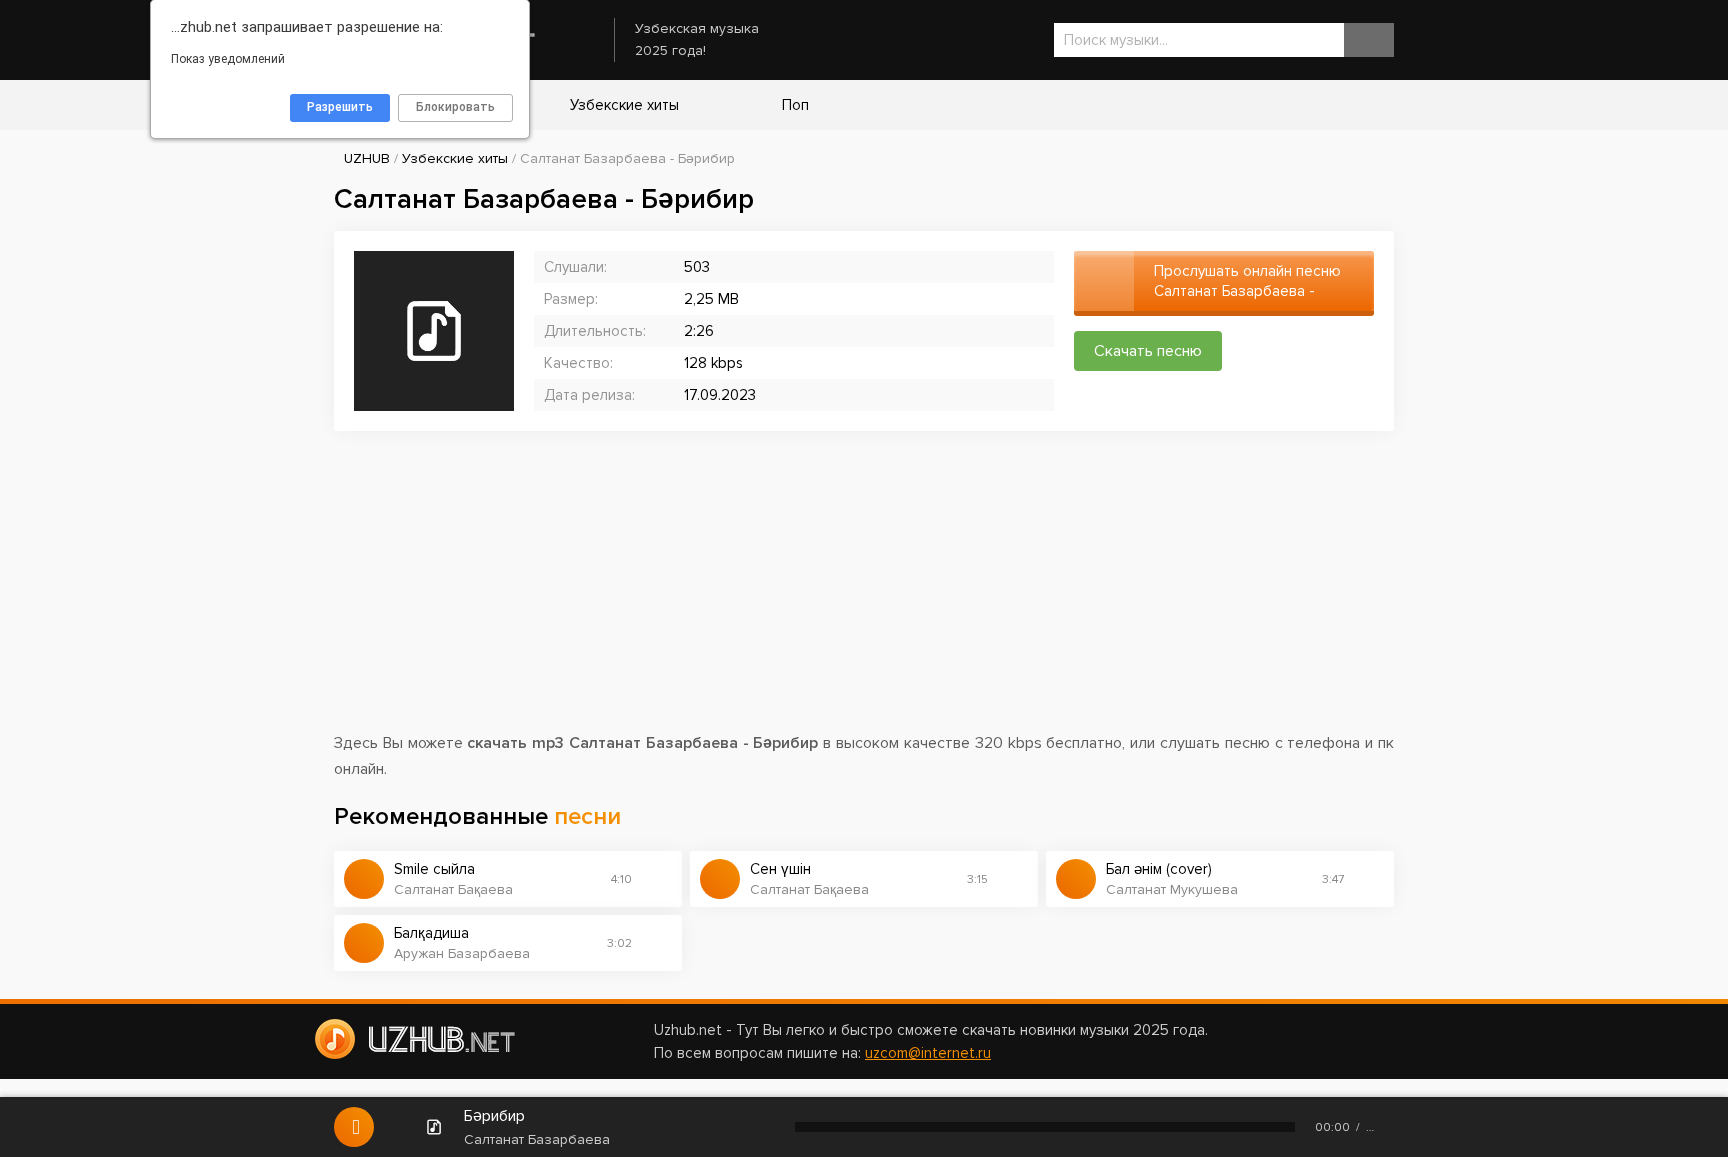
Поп (793, 105)
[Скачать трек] (657, 879)
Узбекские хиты (622, 105)
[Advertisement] (864, 591)
